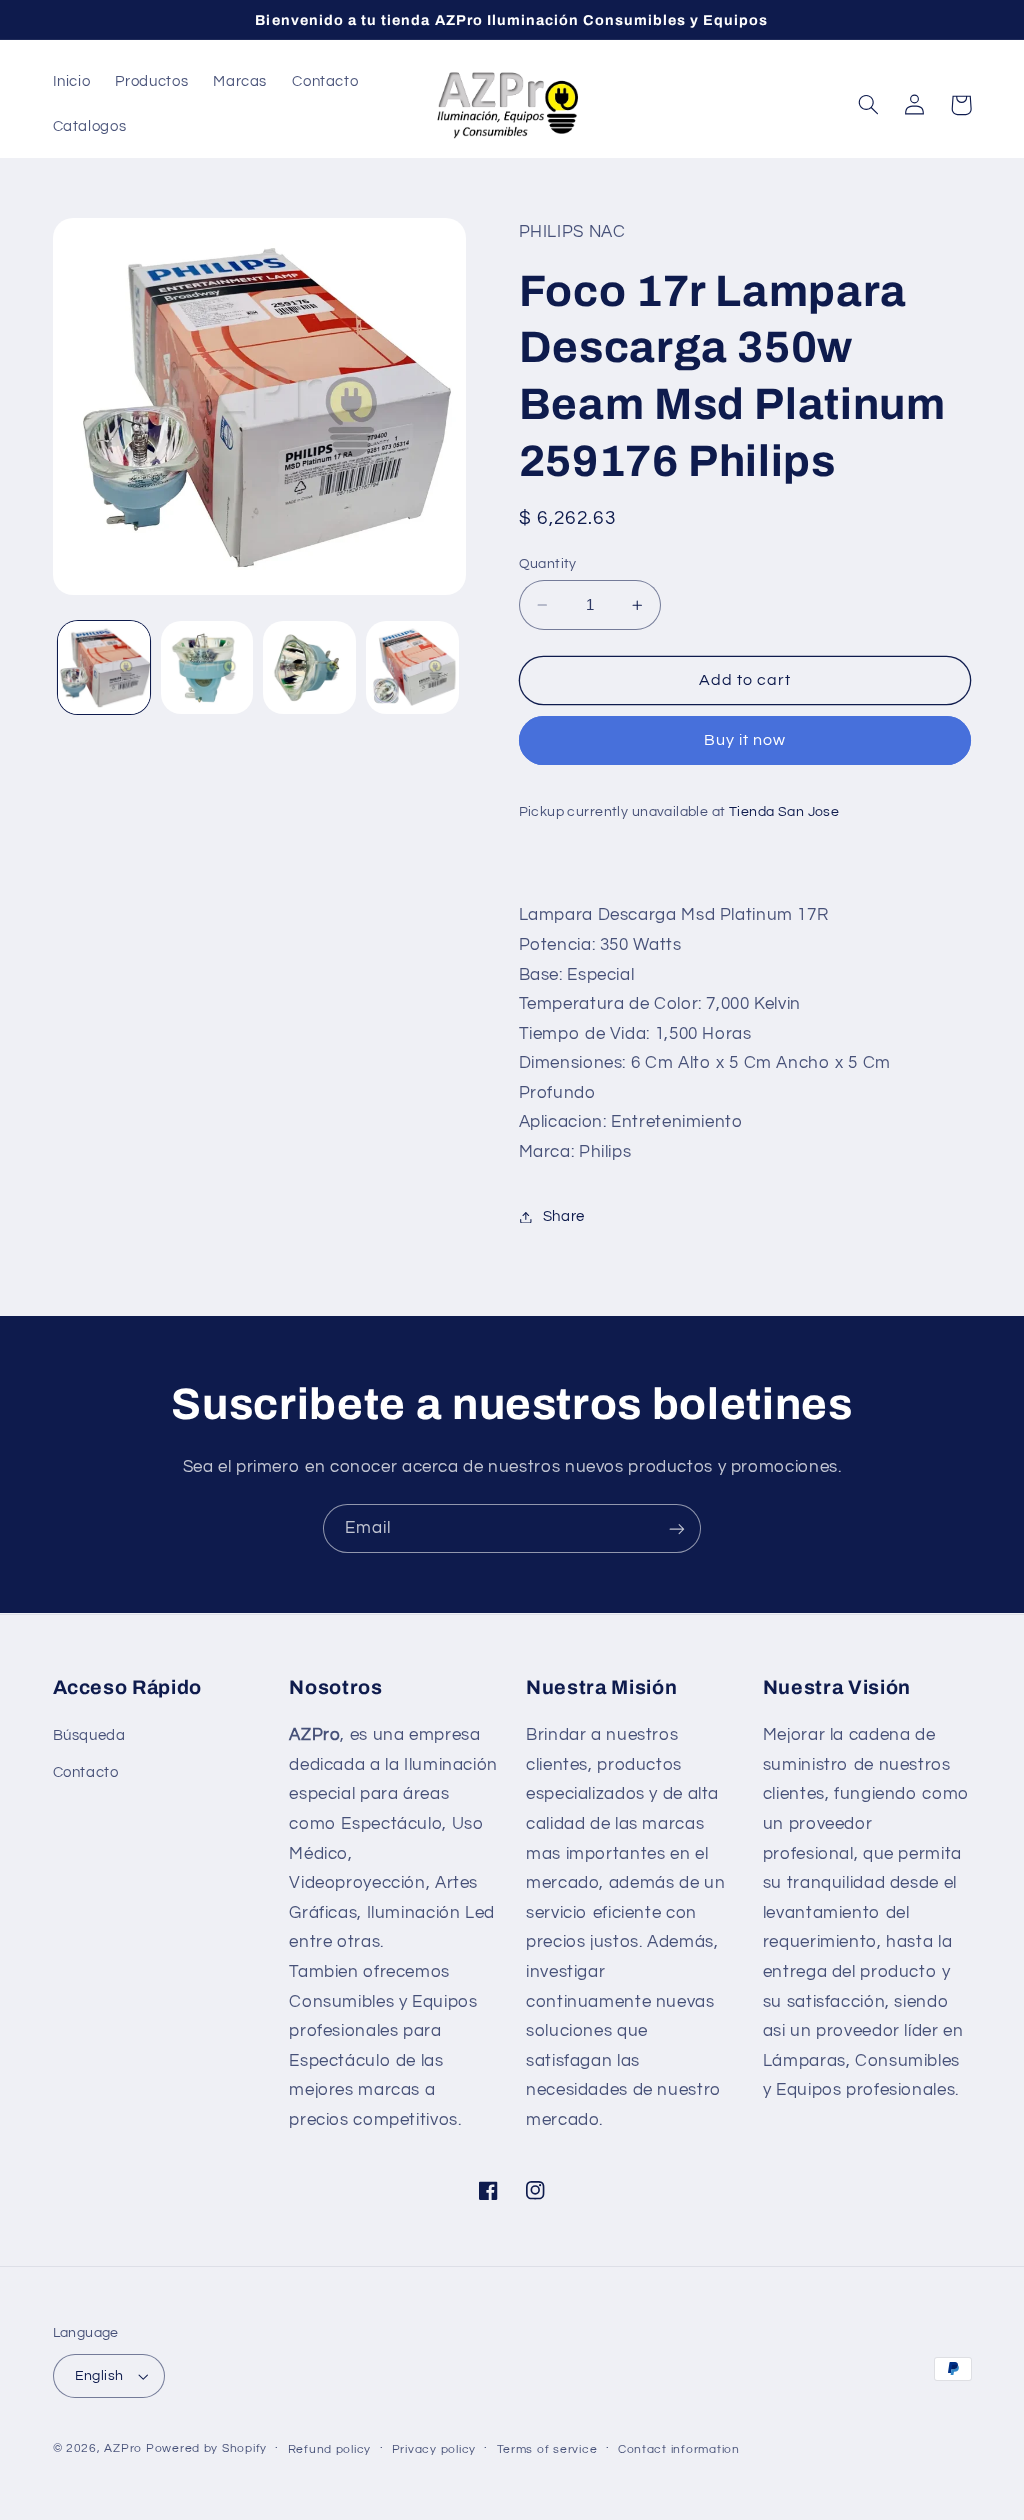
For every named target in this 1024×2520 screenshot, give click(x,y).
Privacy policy (434, 2449)
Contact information (679, 2449)
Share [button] (564, 1216)
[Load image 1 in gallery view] (104, 667)
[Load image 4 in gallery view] (412, 667)
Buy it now (745, 740)
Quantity (548, 564)
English (99, 2376)
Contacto (86, 1772)
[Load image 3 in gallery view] (309, 667)
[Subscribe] (677, 1528)
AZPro (123, 2448)
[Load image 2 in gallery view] (207, 667)
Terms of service (547, 2449)
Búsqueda (89, 1735)
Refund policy (330, 2449)
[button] (869, 105)
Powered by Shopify (206, 2448)
